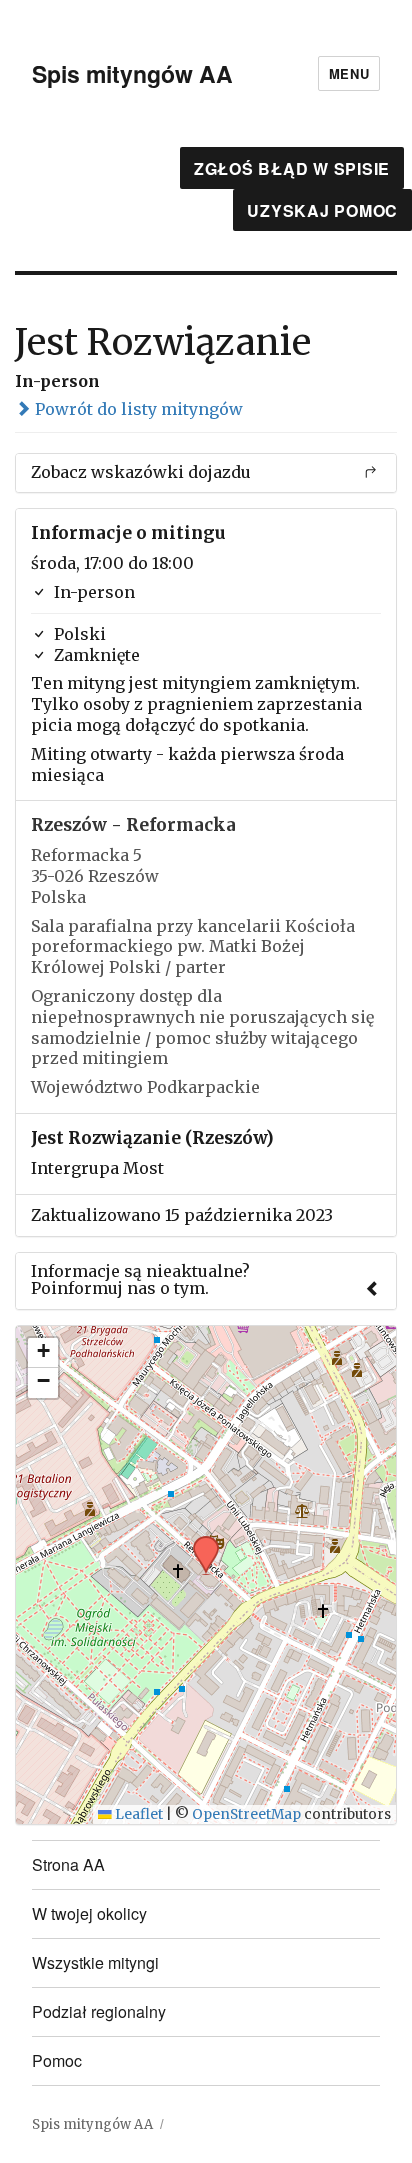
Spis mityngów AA (132, 73)
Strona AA (68, 1864)
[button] (199, 1542)
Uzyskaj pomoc (322, 210)
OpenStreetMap (246, 1814)
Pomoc (57, 2060)
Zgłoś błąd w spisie (292, 168)
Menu (349, 73)
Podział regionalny (99, 2011)
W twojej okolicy (89, 1913)
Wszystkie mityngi (95, 1962)
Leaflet (137, 1814)
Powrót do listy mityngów (137, 409)
